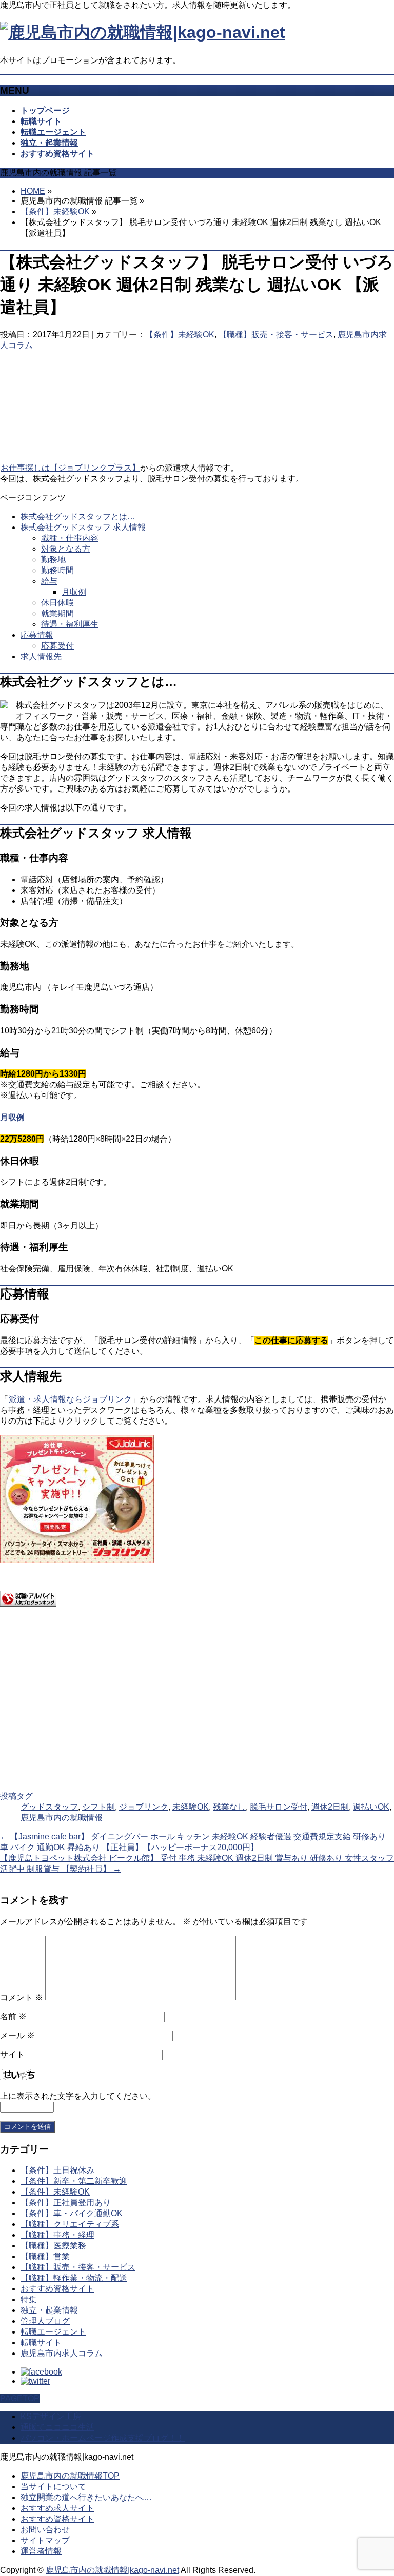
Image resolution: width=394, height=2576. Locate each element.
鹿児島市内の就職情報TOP (70, 2476)
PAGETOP (20, 2398)
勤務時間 (57, 570)
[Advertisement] (135, 382)
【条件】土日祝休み (57, 2170)
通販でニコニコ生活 (57, 2427)
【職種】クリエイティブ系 (70, 2224)
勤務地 (53, 560)
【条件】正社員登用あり (66, 2203)
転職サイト (41, 2342)
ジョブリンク (144, 1807)
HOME (33, 191)
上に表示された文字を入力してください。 (78, 2096)
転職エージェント (53, 2332)
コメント (22, 1997)
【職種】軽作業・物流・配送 (74, 2278)
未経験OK (191, 1807)
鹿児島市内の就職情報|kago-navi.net (112, 2570)
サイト (12, 2054)
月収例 (74, 592)
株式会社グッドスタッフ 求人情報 (83, 527)
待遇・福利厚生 (70, 624)
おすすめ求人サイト (57, 2508)
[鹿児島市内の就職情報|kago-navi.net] (143, 32)
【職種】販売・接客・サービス (276, 334)
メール (17, 2035)
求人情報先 (41, 656)
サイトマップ (45, 2540)
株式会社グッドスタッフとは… (78, 516)
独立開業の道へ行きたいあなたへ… (86, 2497)
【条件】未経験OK (55, 211)
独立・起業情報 (49, 2310)
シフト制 (98, 1807)
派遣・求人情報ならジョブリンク (70, 1399)
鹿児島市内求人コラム (62, 2353)
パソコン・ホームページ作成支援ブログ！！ (103, 2438)
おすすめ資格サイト (57, 2289)
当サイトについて (53, 2487)
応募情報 (37, 635)
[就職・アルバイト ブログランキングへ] (28, 1604)
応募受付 (57, 646)
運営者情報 (41, 2551)
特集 (29, 2299)
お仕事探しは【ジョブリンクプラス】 (70, 468)
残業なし (229, 1807)
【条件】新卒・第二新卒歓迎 (74, 2181)
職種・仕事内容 (70, 538)
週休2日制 (330, 1807)
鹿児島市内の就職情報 (62, 1818)
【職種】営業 (45, 2256)
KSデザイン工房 (51, 2416)
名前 (13, 2016)
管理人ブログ (45, 2321)
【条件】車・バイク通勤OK (72, 2213)
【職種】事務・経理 (57, 2235)
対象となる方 (66, 549)
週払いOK (371, 1807)
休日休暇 (57, 603)
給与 (49, 581)
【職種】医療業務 (53, 2246)
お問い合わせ (45, 2530)
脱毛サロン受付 (279, 1807)
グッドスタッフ (49, 1807)
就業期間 (57, 613)
